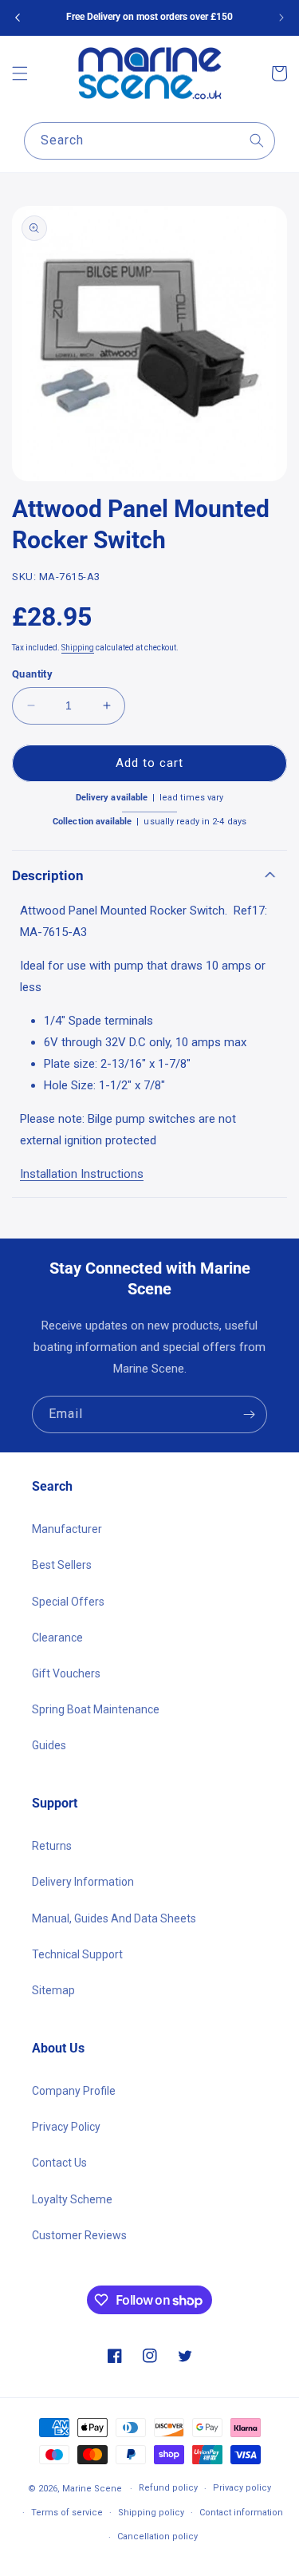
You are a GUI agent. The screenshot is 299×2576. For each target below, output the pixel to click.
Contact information (241, 2513)
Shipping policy (151, 2513)
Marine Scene (92, 2489)
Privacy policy (242, 2488)
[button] (20, 73)
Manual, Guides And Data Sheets (114, 1918)
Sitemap (53, 1990)
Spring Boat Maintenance (96, 1709)
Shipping (78, 648)
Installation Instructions (82, 1174)
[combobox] (149, 141)
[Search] (257, 140)
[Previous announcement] (18, 18)
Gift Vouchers (66, 1673)
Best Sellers (62, 1565)
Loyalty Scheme (72, 2199)
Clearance (57, 1638)
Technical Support (77, 1954)
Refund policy (168, 2488)
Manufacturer (67, 1529)
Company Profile (74, 2091)
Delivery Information (83, 1882)
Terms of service (67, 2513)
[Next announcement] (281, 18)
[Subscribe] (249, 1414)
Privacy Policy (66, 2127)
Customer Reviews (79, 2235)
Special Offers (68, 1602)
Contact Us (59, 2163)
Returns (52, 1846)
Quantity (32, 674)
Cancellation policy (157, 2536)
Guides (49, 1745)
